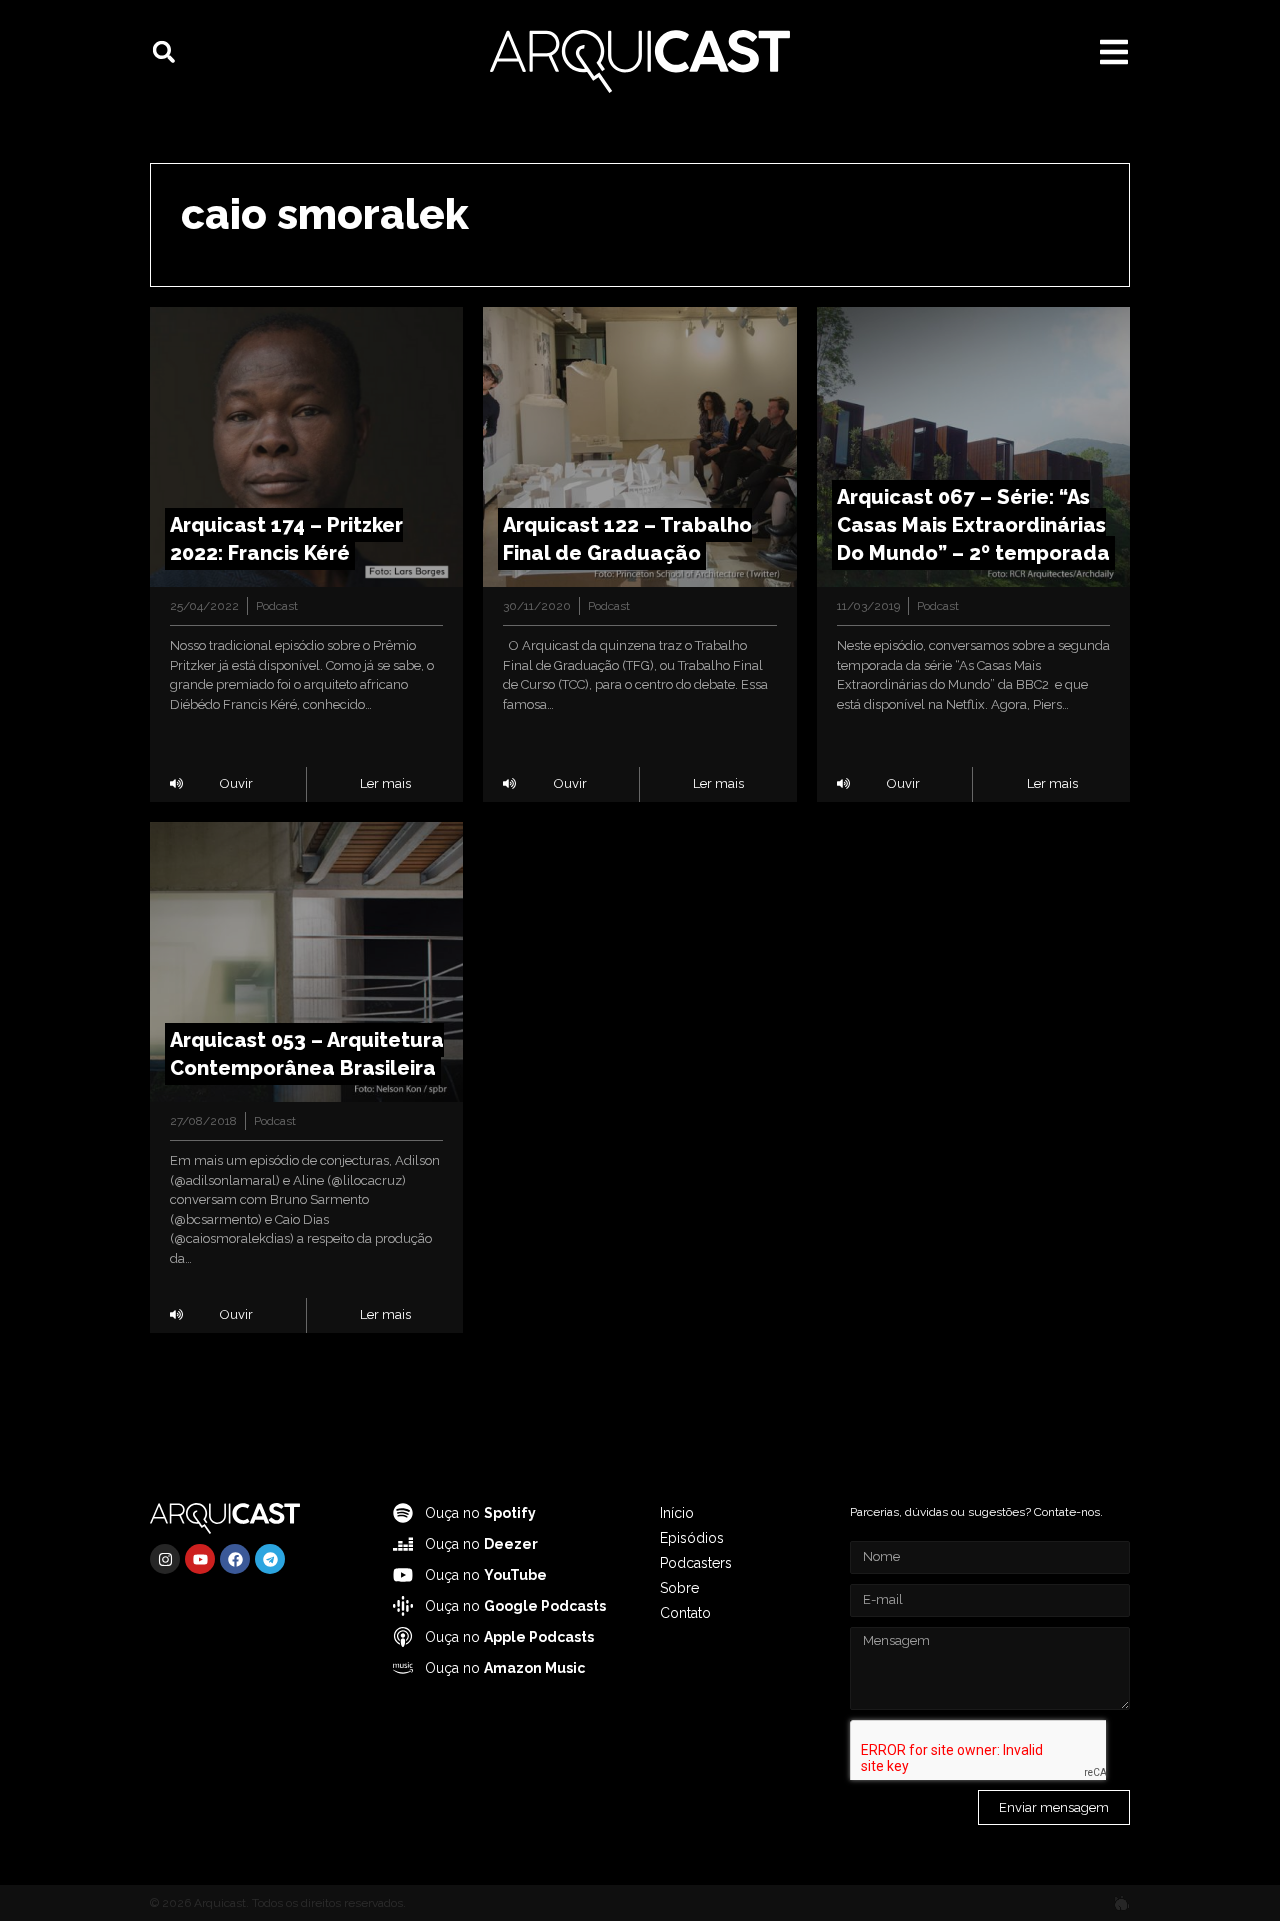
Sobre (679, 1588)
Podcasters (696, 1563)
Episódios (692, 1538)
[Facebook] (235, 1559)
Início (677, 1513)
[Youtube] (200, 1559)
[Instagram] (165, 1559)
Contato (685, 1613)
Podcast (277, 606)
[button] (164, 52)
